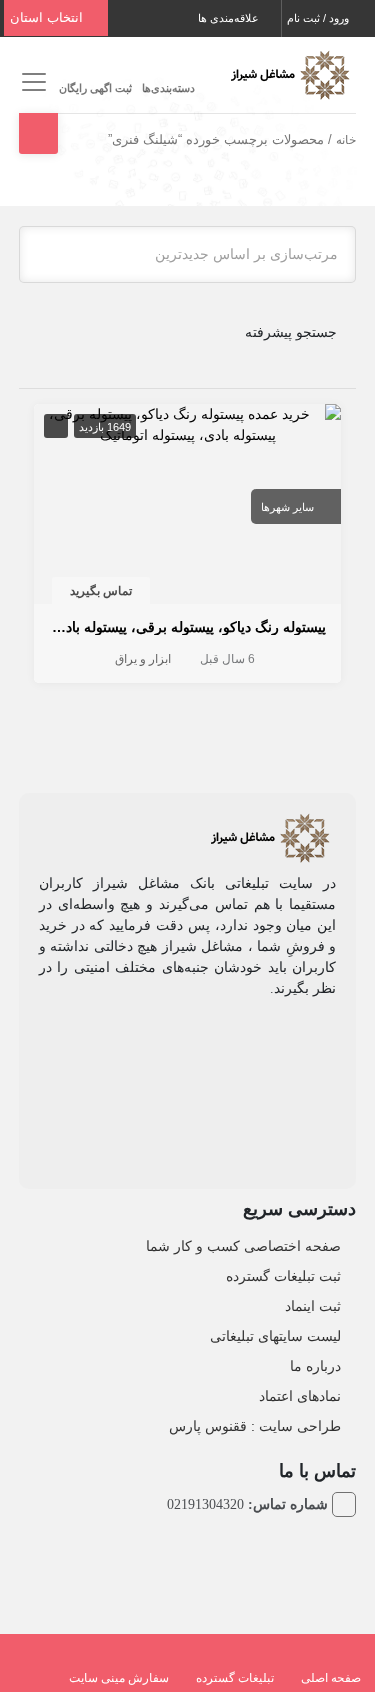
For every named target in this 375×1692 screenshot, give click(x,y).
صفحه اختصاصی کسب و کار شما (243, 1246)
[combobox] (188, 254)
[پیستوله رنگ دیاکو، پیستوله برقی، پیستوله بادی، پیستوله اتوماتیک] (188, 423)
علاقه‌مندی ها (230, 18)
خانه (346, 140)
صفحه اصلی (331, 1678)
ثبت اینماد (313, 1306)
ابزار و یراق (143, 659)
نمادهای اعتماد (300, 1396)
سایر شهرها (287, 507)
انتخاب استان (48, 17)
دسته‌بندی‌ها (168, 88)
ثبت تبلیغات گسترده (283, 1276)
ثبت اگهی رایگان (95, 88)
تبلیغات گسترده (235, 1678)
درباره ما (315, 1366)
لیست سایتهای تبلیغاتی (275, 1336)
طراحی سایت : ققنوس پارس (255, 1426)
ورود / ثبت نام (319, 18)
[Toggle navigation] (31, 82)
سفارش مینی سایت (119, 1678)
